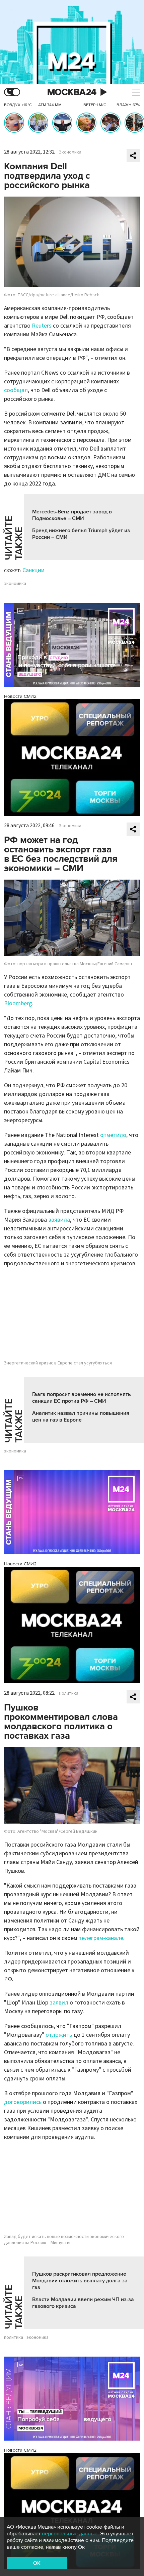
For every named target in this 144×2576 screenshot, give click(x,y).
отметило (113, 1135)
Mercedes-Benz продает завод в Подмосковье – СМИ (72, 515)
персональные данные (70, 2534)
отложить (59, 2035)
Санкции (33, 570)
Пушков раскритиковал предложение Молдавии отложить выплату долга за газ (80, 2281)
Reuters (42, 326)
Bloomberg (18, 1003)
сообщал (16, 390)
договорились (23, 2102)
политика (14, 2337)
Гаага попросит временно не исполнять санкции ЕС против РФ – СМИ (82, 1398)
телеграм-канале (101, 1938)
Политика (69, 1693)
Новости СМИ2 (20, 696)
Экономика (70, 152)
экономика (15, 584)
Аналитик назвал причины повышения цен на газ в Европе (81, 1417)
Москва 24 (72, 92)
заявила (59, 1220)
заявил (59, 2003)
